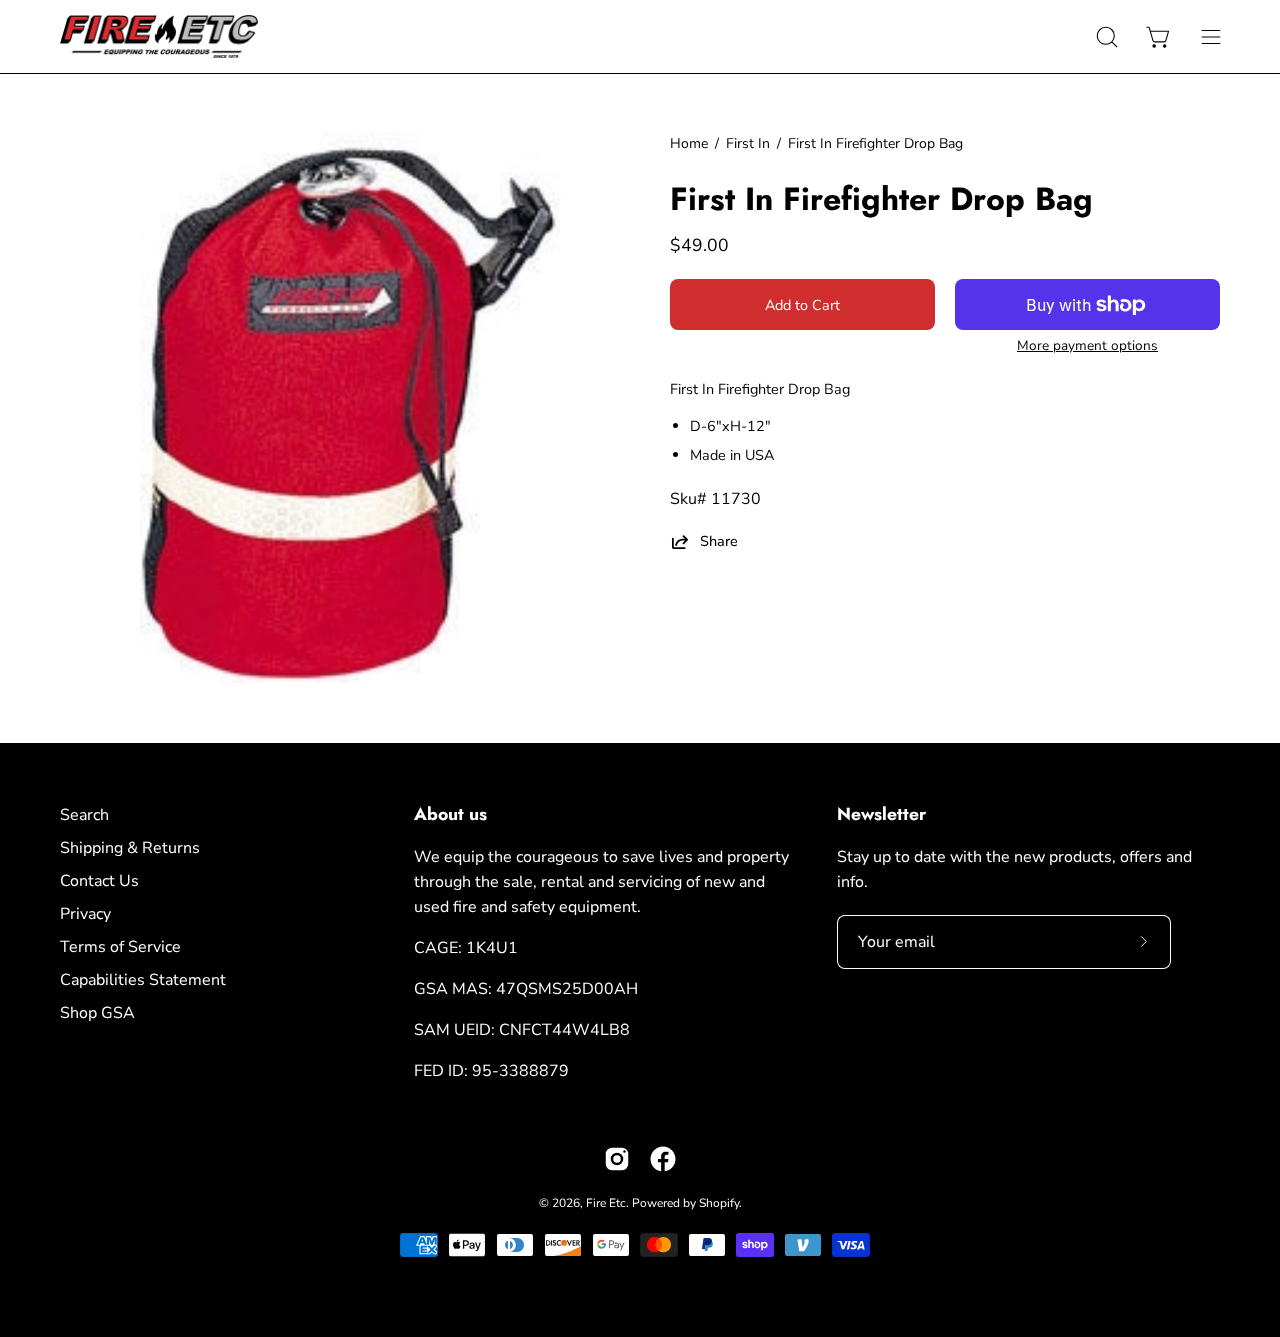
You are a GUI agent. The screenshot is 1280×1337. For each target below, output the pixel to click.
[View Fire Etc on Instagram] (617, 1159)
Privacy (85, 914)
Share (719, 541)
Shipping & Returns (130, 848)
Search (84, 815)
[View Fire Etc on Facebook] (663, 1159)
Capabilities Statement (143, 980)
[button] (1107, 36)
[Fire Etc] (160, 36)
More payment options (1087, 346)
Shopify (719, 1203)
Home (689, 143)
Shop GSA (97, 1013)
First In (748, 143)
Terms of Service (120, 947)
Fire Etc (606, 1203)
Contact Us (99, 881)
